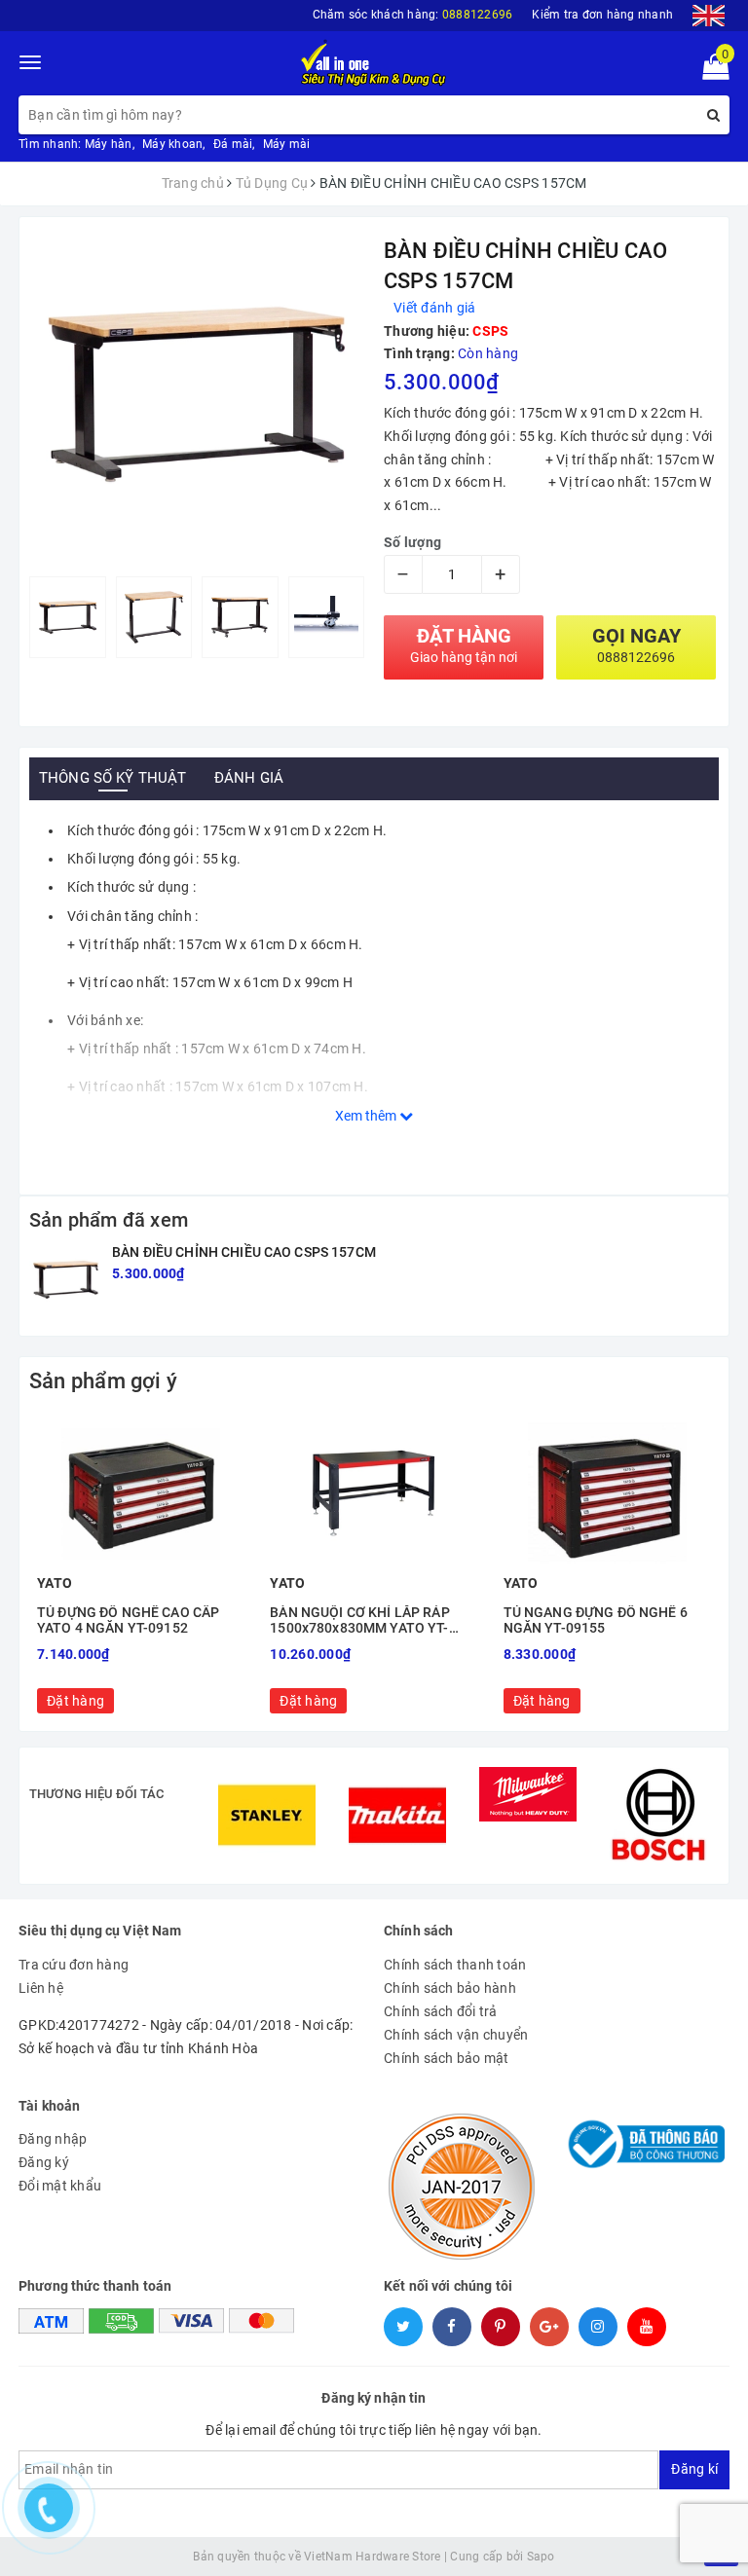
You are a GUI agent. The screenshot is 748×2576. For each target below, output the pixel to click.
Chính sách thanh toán (455, 1965)
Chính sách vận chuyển (456, 2035)
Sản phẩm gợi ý (103, 1381)
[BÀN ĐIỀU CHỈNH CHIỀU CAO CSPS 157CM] (66, 1280)
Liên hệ (41, 1988)
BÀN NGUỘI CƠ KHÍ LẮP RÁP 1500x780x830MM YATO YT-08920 (359, 1620)
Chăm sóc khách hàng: (413, 15)
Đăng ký (44, 2162)
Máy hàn (109, 144)
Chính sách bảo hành (450, 1988)
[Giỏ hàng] (710, 71)
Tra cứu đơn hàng (74, 1965)
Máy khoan (172, 144)
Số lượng (412, 542)
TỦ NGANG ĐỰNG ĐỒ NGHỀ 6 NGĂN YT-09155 (596, 1620)
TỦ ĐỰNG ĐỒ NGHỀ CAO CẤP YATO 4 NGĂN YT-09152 (128, 1620)
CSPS (490, 331)
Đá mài (233, 144)
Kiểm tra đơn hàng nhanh (602, 15)
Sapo (541, 2557)
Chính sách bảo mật (447, 2058)
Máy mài (287, 144)
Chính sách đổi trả (441, 2011)
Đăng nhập (53, 2139)
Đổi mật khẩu (60, 2186)
